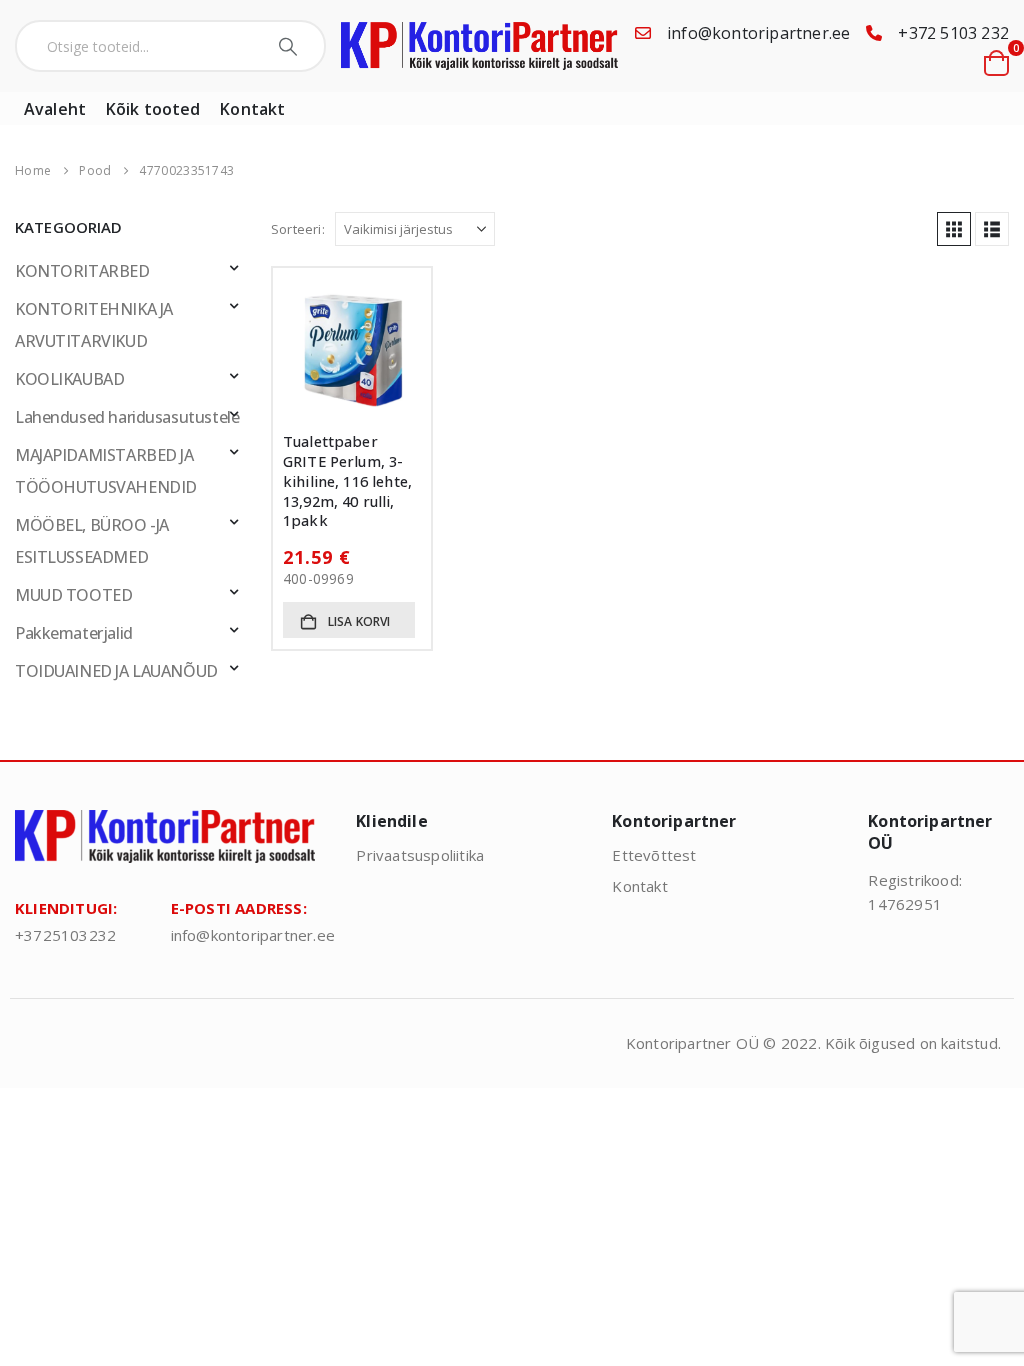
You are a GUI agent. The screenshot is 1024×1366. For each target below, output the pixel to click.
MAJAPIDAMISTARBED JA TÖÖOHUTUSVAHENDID (106, 471)
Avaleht (55, 109)
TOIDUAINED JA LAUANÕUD (116, 671)
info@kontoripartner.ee (758, 33)
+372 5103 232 (953, 33)
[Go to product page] (352, 347)
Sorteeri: (298, 229)
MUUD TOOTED (73, 595)
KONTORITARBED (82, 271)
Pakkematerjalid (74, 633)
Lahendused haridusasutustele (127, 417)
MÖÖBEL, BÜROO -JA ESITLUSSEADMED (92, 541)
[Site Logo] (479, 46)
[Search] (290, 46)
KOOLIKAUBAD (69, 379)
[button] (954, 229)
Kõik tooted (153, 109)
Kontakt (252, 109)
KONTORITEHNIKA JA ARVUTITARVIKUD (94, 325)
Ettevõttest (654, 855)
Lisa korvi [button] (359, 621)
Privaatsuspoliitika (420, 855)
